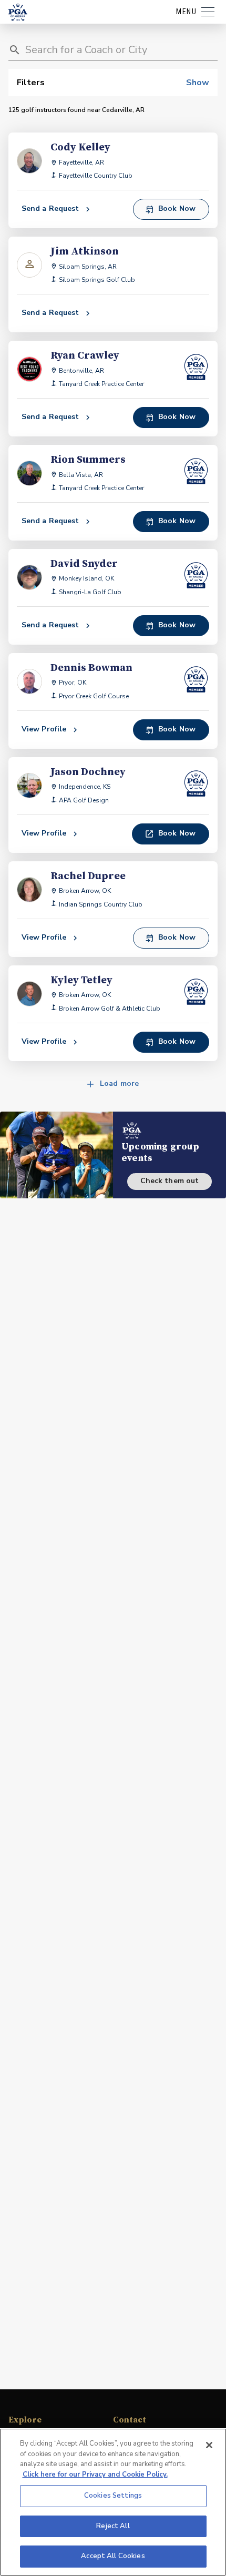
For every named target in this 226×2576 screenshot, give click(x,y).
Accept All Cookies (113, 2556)
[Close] (209, 2445)
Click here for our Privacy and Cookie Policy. (95, 2475)
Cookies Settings (113, 2496)
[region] (113, 2502)
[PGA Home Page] (18, 12)
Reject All (113, 2526)
